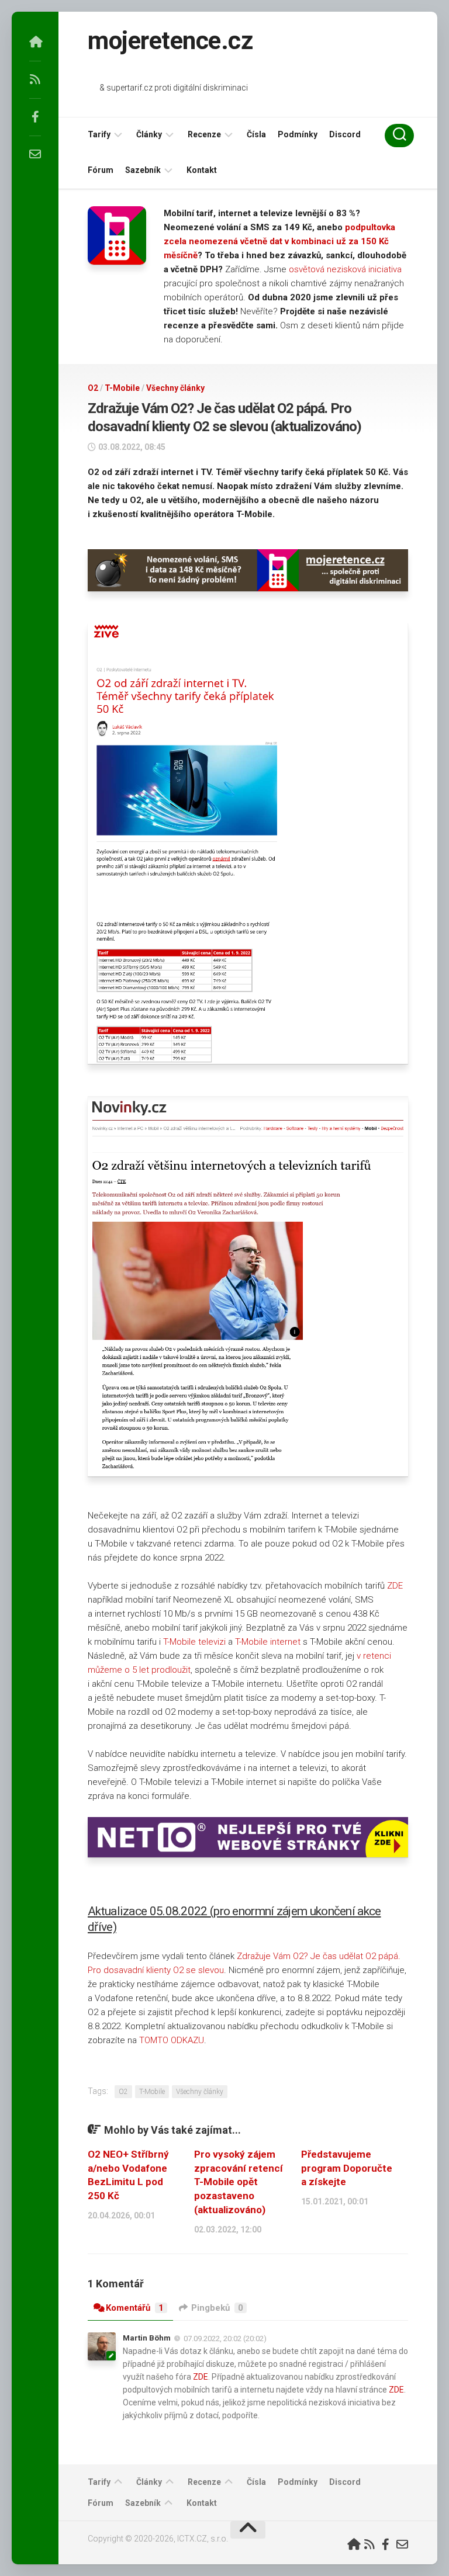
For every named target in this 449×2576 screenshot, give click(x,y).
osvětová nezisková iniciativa (345, 269)
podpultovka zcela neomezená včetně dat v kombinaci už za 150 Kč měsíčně (279, 241)
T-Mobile (122, 388)
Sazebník (143, 170)
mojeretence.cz (170, 41)
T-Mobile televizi (194, 1642)
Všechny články (175, 388)
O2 (93, 388)
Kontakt (202, 170)
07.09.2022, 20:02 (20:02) (225, 2338)
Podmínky (298, 134)
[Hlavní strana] (35, 42)
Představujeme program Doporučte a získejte (347, 2168)
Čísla (256, 134)
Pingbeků (217, 2308)
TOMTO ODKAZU (172, 2040)
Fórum (101, 170)
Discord (345, 134)
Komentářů (135, 2308)
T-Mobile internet (268, 1642)
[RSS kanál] (35, 79)
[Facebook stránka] (35, 117)
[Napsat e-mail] (35, 154)
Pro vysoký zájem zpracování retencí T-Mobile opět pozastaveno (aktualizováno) (239, 2182)
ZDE (395, 1586)
